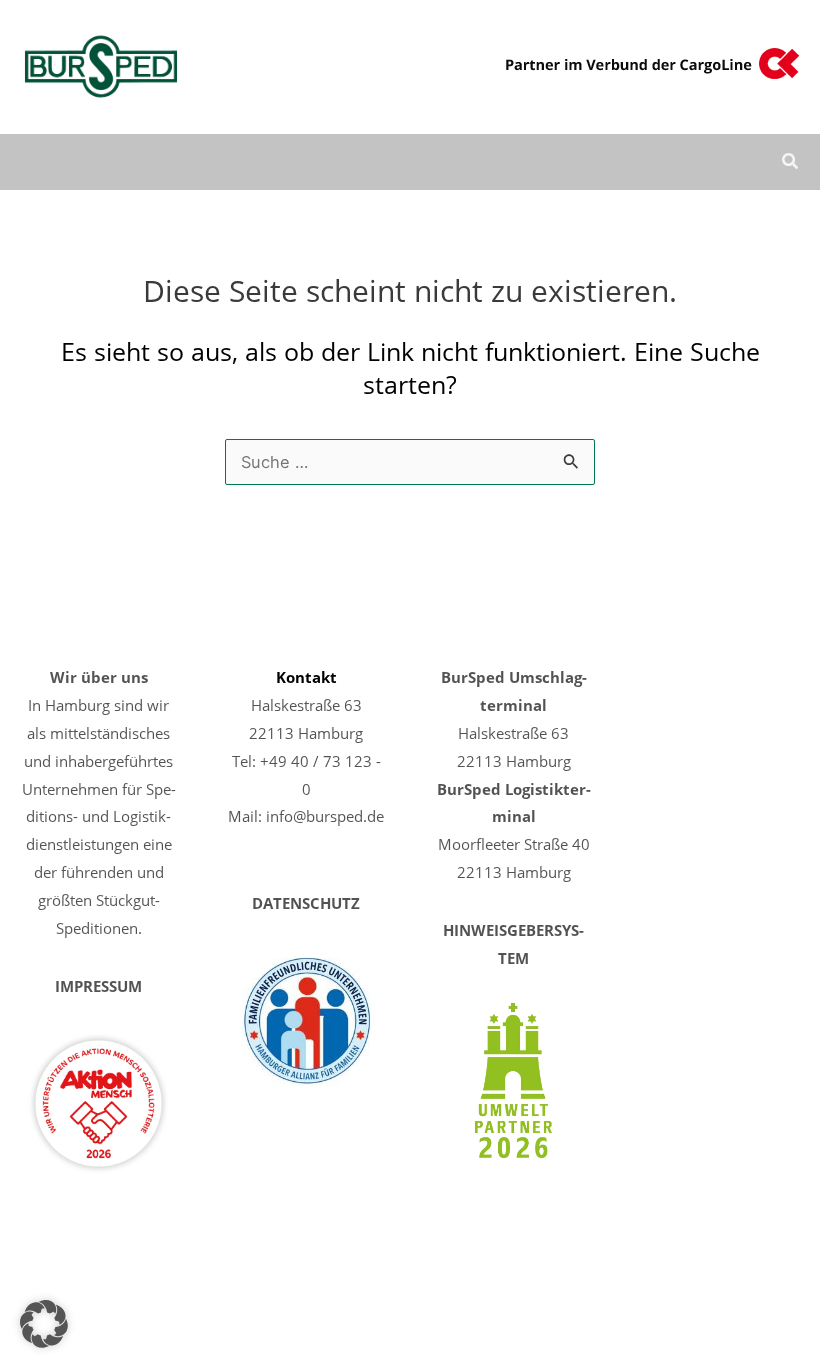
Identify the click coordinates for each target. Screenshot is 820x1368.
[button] (791, 163)
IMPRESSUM (98, 986)
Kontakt (306, 677)
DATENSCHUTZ (306, 903)
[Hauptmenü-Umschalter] (733, 162)
